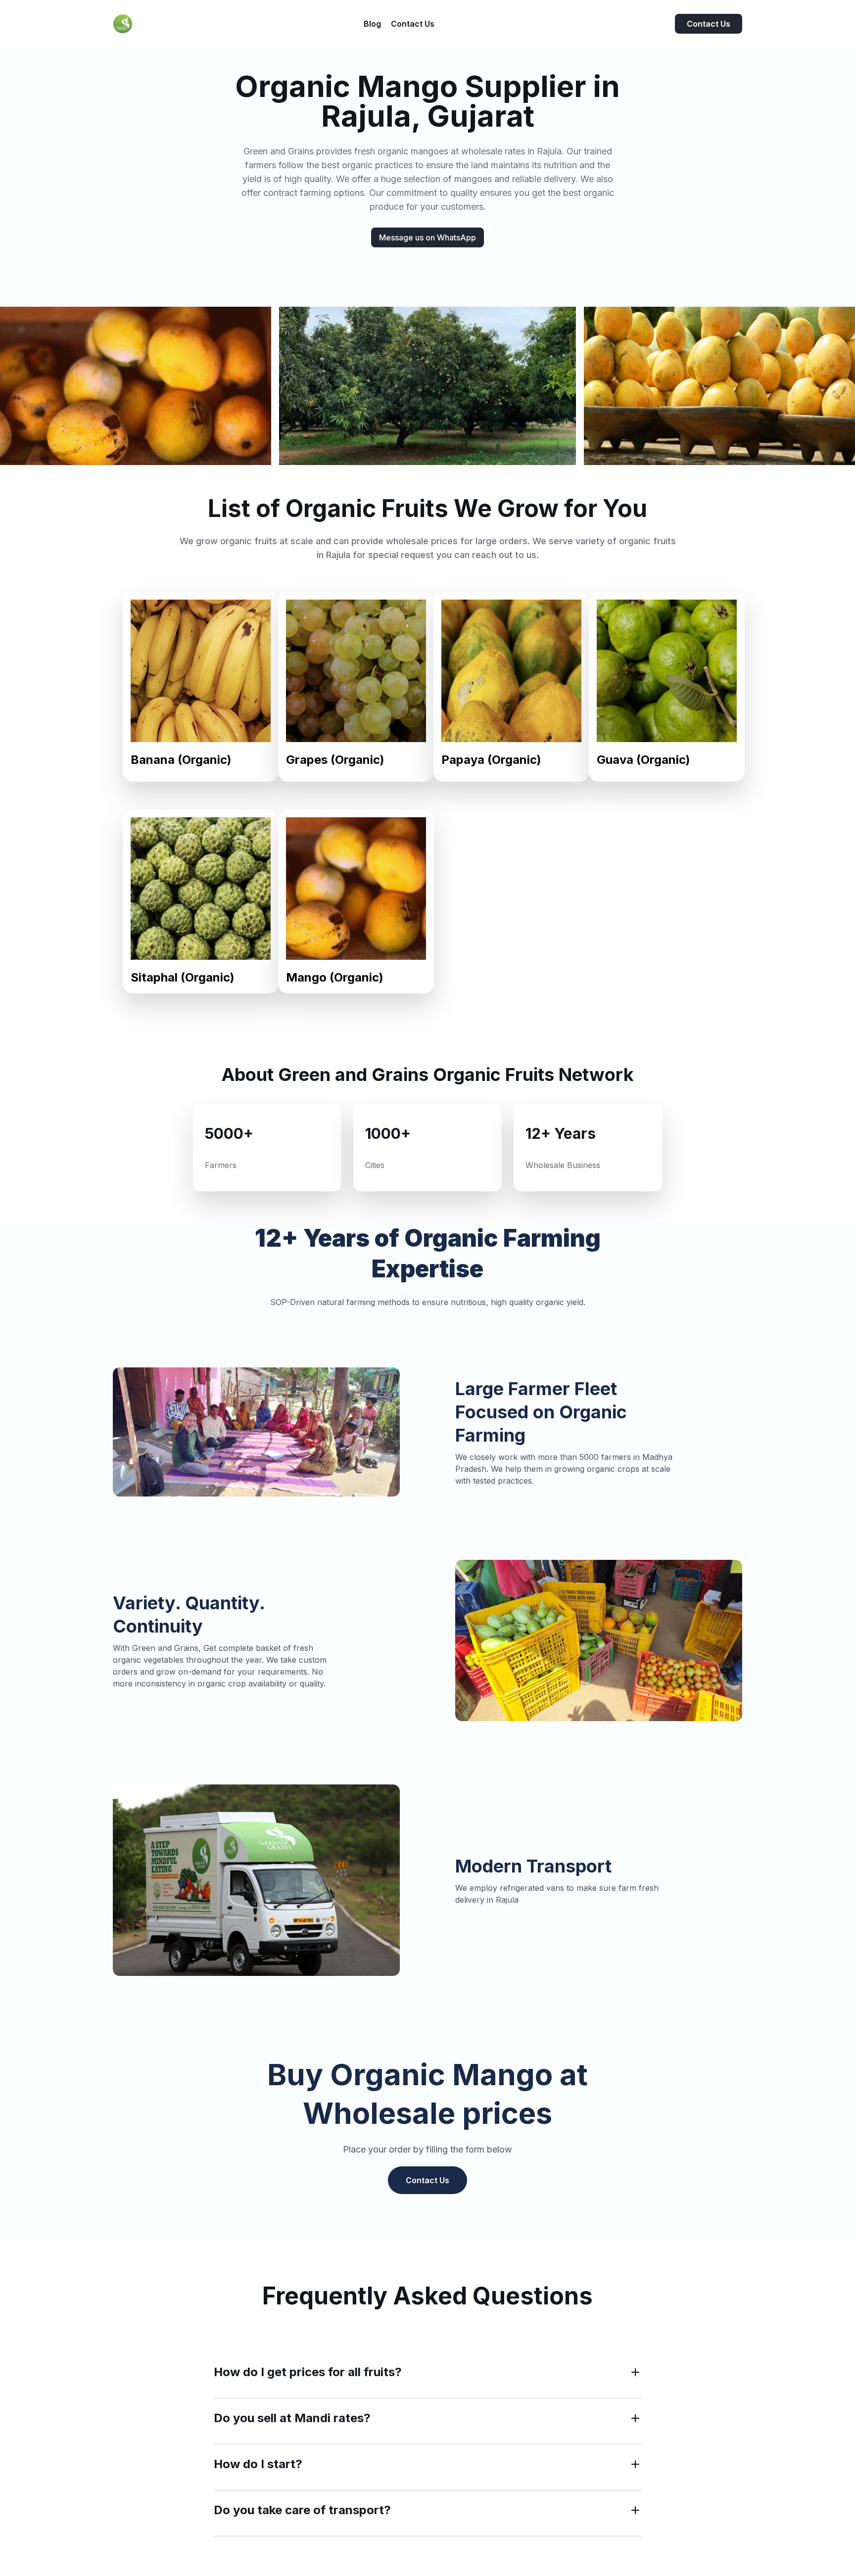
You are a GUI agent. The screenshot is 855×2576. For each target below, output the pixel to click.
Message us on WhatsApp (427, 237)
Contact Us (709, 24)
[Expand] (635, 2372)
